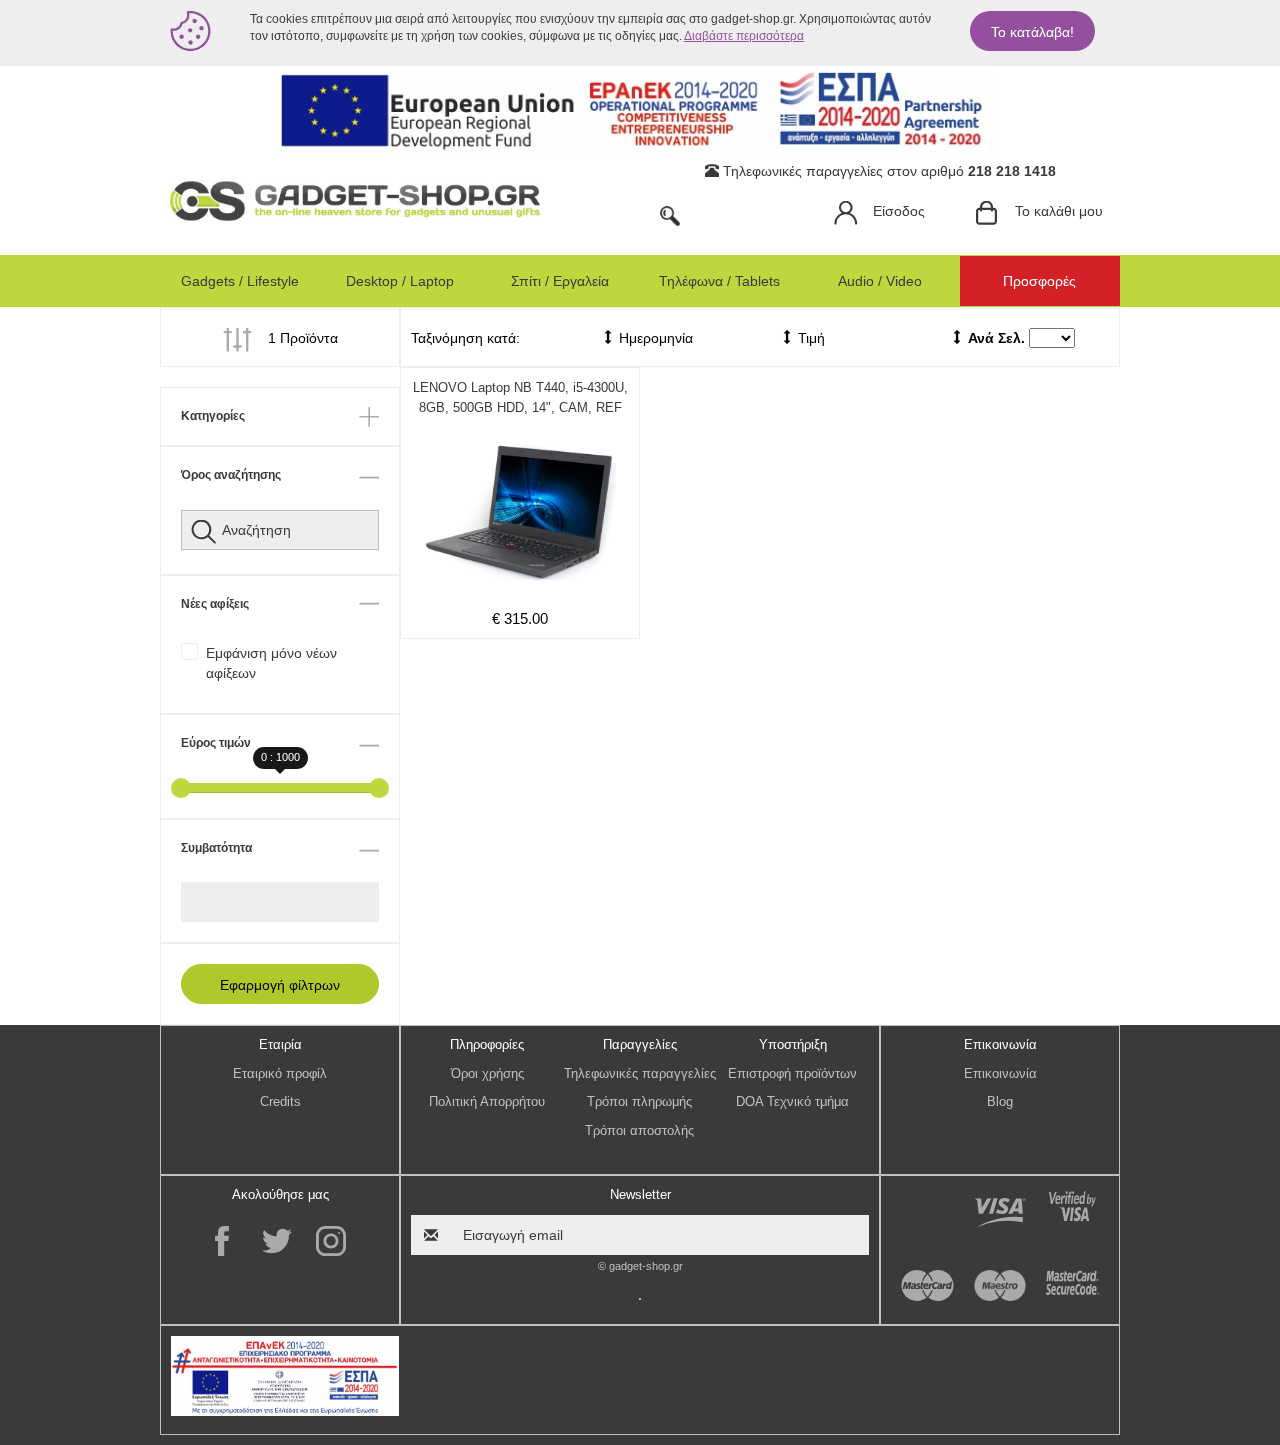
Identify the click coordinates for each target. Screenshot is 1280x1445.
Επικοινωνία (1000, 1073)
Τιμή (809, 338)
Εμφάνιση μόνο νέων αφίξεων (271, 663)
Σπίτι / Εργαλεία (560, 281)
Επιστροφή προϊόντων (792, 1073)
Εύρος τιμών (216, 743)
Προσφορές (1039, 281)
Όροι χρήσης (487, 1073)
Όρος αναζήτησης (231, 475)
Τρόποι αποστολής (639, 1130)
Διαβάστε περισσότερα (744, 36)
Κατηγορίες (213, 416)
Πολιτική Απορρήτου (487, 1101)
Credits (280, 1101)
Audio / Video (880, 281)
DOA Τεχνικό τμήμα (792, 1101)
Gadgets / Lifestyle (240, 281)
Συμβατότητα (216, 848)
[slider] (181, 788)
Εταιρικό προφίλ (280, 1073)
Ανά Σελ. (996, 338)
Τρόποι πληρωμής (639, 1101)
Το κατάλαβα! (1032, 32)
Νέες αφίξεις (215, 604)
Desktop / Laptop (400, 281)
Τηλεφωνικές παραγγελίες (640, 1073)
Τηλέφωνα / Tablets (719, 281)
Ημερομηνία (654, 338)
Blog (1000, 1101)
